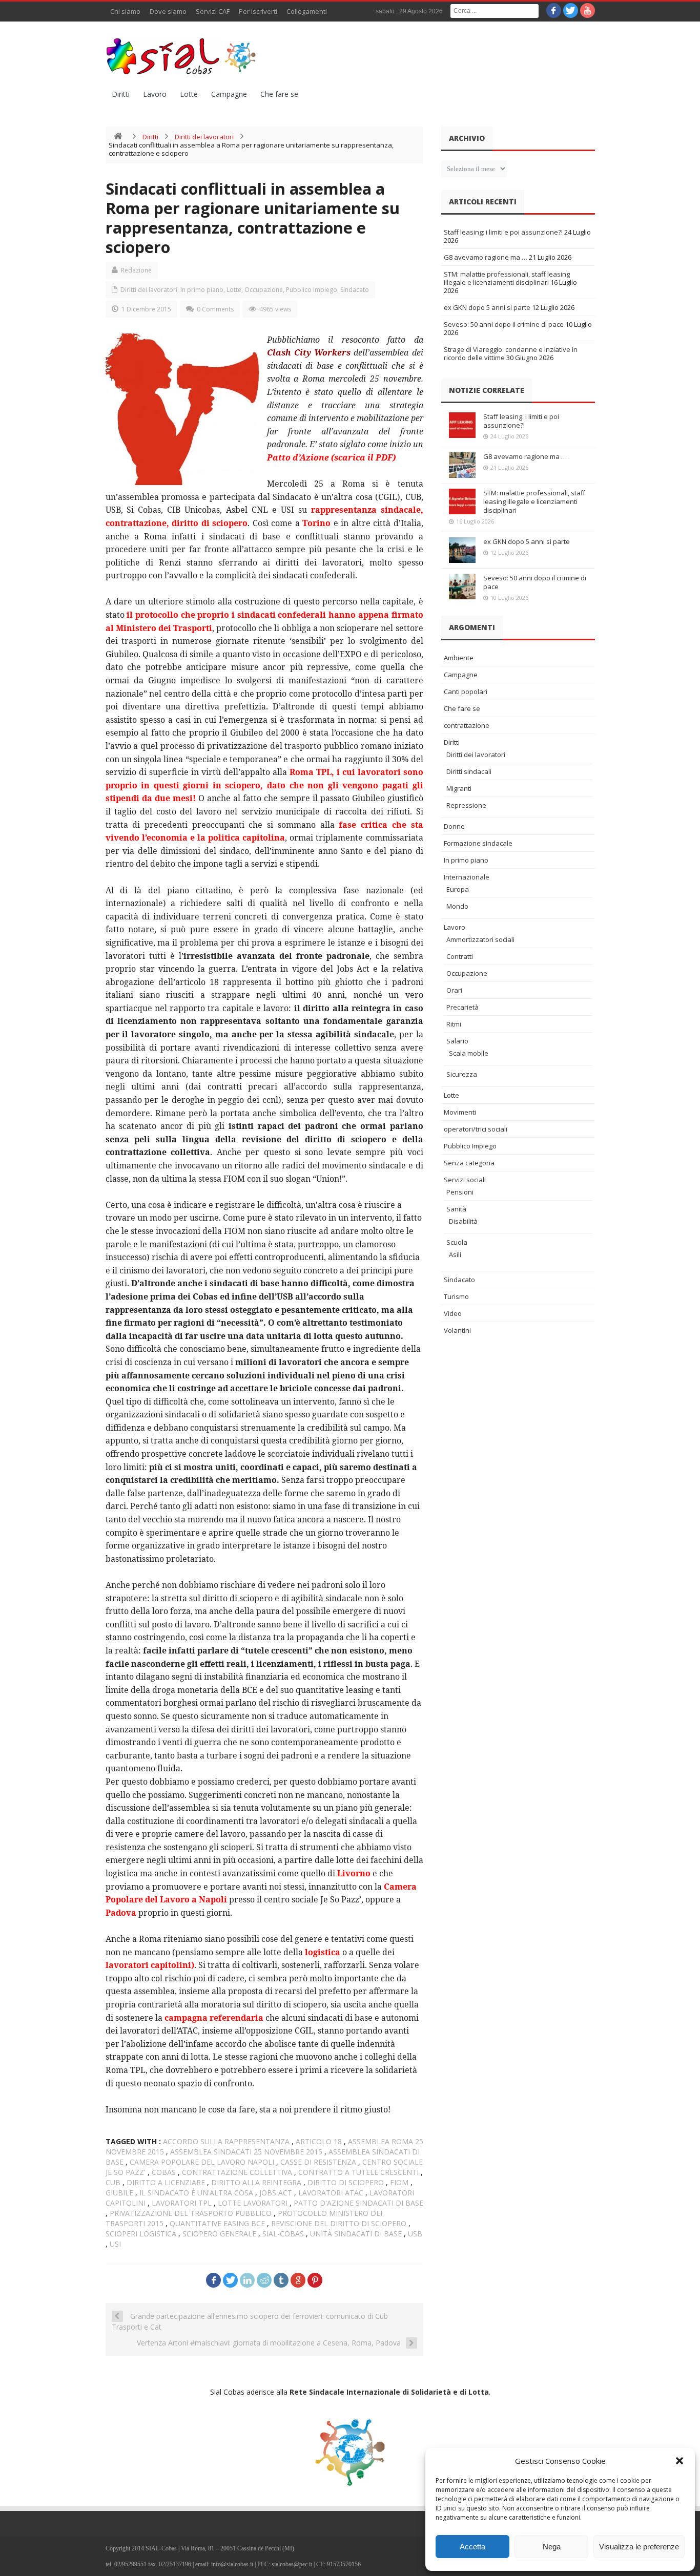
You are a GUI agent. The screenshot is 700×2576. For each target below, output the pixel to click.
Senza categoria (469, 1163)
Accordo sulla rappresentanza (226, 2141)
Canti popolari (466, 692)
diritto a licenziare (166, 2182)
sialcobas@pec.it (292, 2564)
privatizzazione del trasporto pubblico (191, 2213)
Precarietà (462, 1007)
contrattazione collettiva (237, 2172)
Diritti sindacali (469, 771)
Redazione (136, 270)
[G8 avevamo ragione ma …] (462, 465)
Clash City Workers (309, 352)
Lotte (189, 94)
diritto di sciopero (346, 2182)
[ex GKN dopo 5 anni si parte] (462, 550)
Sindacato (355, 290)
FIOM (399, 2182)
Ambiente (459, 658)
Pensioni (460, 1192)
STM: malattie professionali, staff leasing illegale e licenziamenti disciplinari (507, 278)
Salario (457, 1041)
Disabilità (463, 1221)
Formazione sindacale (478, 843)
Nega (552, 2547)
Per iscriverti (258, 11)
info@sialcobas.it (232, 2564)
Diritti (121, 94)
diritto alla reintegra (256, 2182)
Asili (455, 1254)
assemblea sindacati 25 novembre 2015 (246, 2152)
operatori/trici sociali (476, 1129)
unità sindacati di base (356, 2234)
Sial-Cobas (283, 2234)
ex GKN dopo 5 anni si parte (487, 307)
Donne (454, 826)
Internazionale (467, 877)
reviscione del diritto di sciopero (339, 2223)
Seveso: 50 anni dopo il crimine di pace (504, 324)
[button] (680, 2461)
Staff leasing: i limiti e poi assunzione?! (503, 232)
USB (415, 2234)
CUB (113, 2182)
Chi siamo (125, 11)
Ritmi (454, 1024)
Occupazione (264, 290)
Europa (458, 889)
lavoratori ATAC (331, 2193)
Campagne (229, 94)
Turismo (456, 1296)
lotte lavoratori (253, 2203)
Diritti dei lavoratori (204, 137)
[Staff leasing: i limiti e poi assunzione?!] (462, 425)
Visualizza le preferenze (639, 2547)
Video (453, 1313)
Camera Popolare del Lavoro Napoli (202, 2162)
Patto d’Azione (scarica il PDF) (331, 457)
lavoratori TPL (182, 2203)
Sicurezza (462, 1074)
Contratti (460, 956)
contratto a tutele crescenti (358, 2172)
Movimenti (460, 1112)
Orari (454, 990)
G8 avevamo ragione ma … (486, 257)
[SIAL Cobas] (182, 56)
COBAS (164, 2172)
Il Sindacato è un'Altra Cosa (196, 2193)
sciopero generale (219, 2234)
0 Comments (215, 309)
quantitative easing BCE (217, 2223)
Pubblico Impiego (312, 290)
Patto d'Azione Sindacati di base (358, 2203)
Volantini (457, 1330)
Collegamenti (307, 11)
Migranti (459, 788)
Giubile (119, 2193)
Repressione (466, 805)
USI (115, 2244)
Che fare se (279, 94)
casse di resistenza (318, 2162)
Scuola (457, 1242)
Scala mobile (469, 1053)
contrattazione (467, 725)
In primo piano (202, 290)
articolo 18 (319, 2141)
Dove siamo (168, 11)
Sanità (456, 1209)
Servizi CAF (213, 11)
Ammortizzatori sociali (480, 939)
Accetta (472, 2547)
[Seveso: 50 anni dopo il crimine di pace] (462, 587)
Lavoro (155, 94)
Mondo (457, 906)
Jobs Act (276, 2193)
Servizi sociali (465, 1180)
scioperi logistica (141, 2234)
